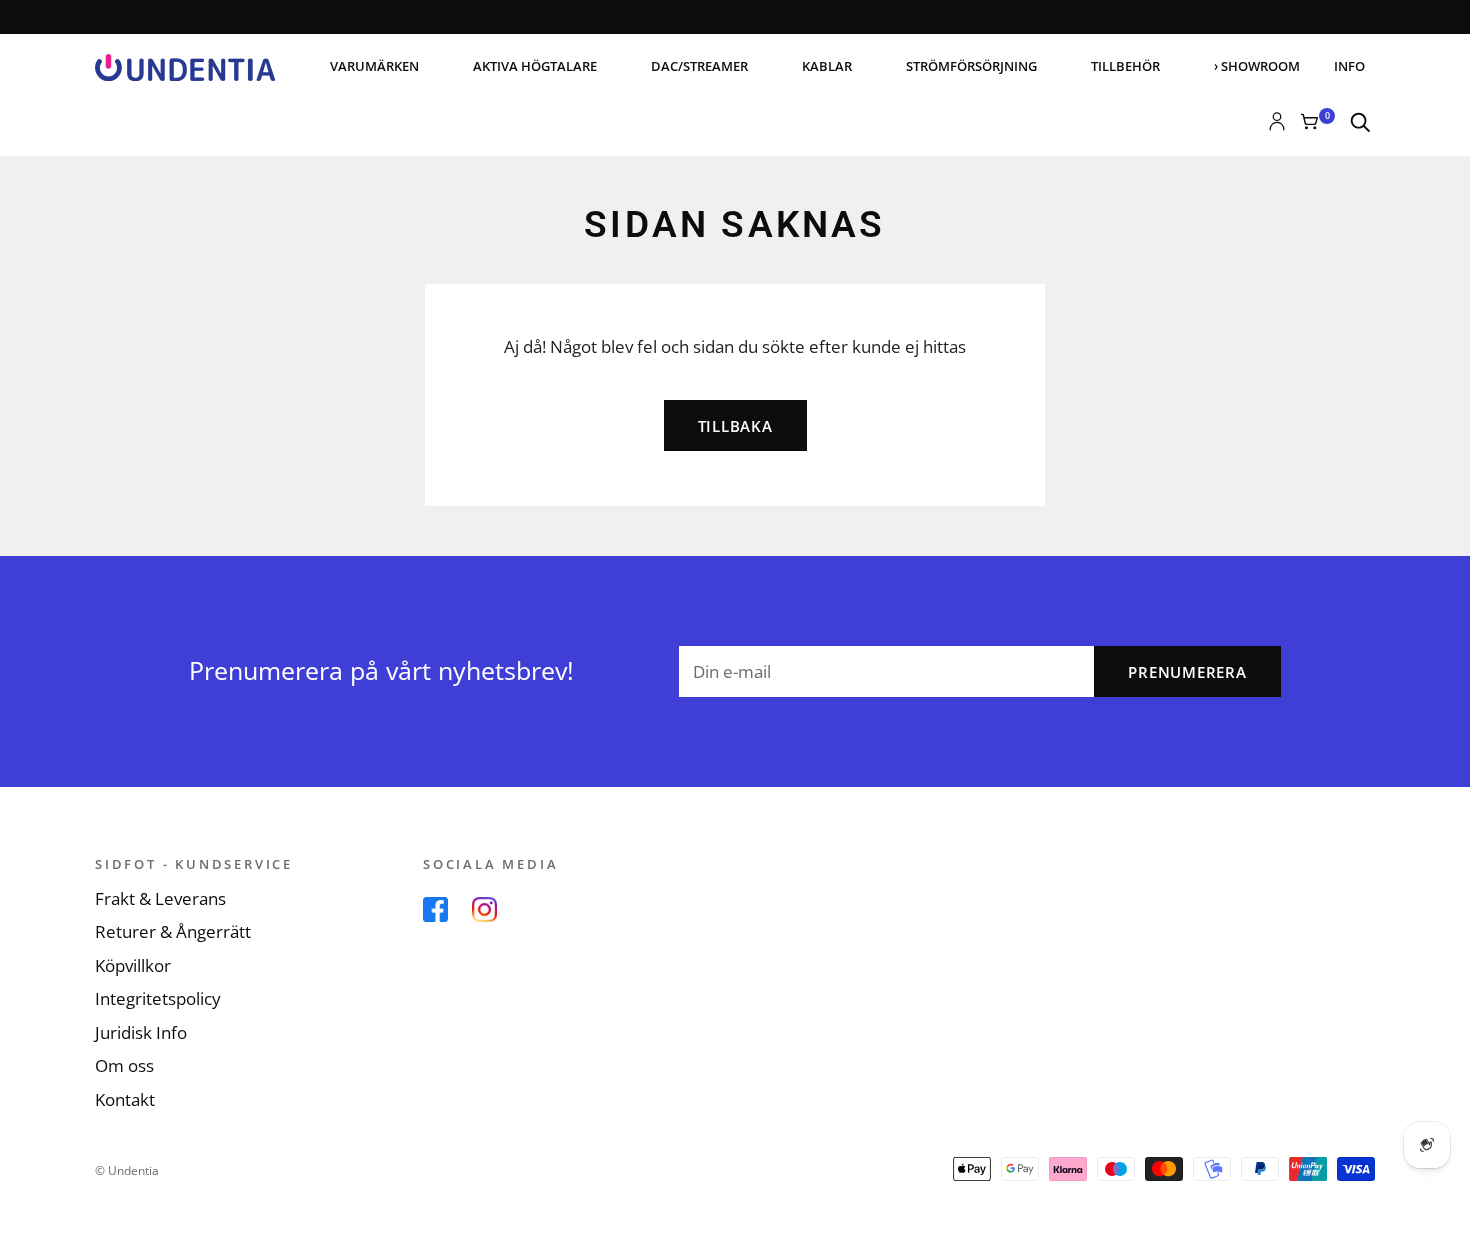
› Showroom (1257, 66)
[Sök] (1360, 125)
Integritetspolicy (158, 998)
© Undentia (127, 1170)
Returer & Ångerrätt (173, 931)
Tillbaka (735, 426)
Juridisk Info (141, 1032)
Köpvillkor (133, 965)
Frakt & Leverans (160, 898)
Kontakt (125, 1099)
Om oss (124, 1065)
